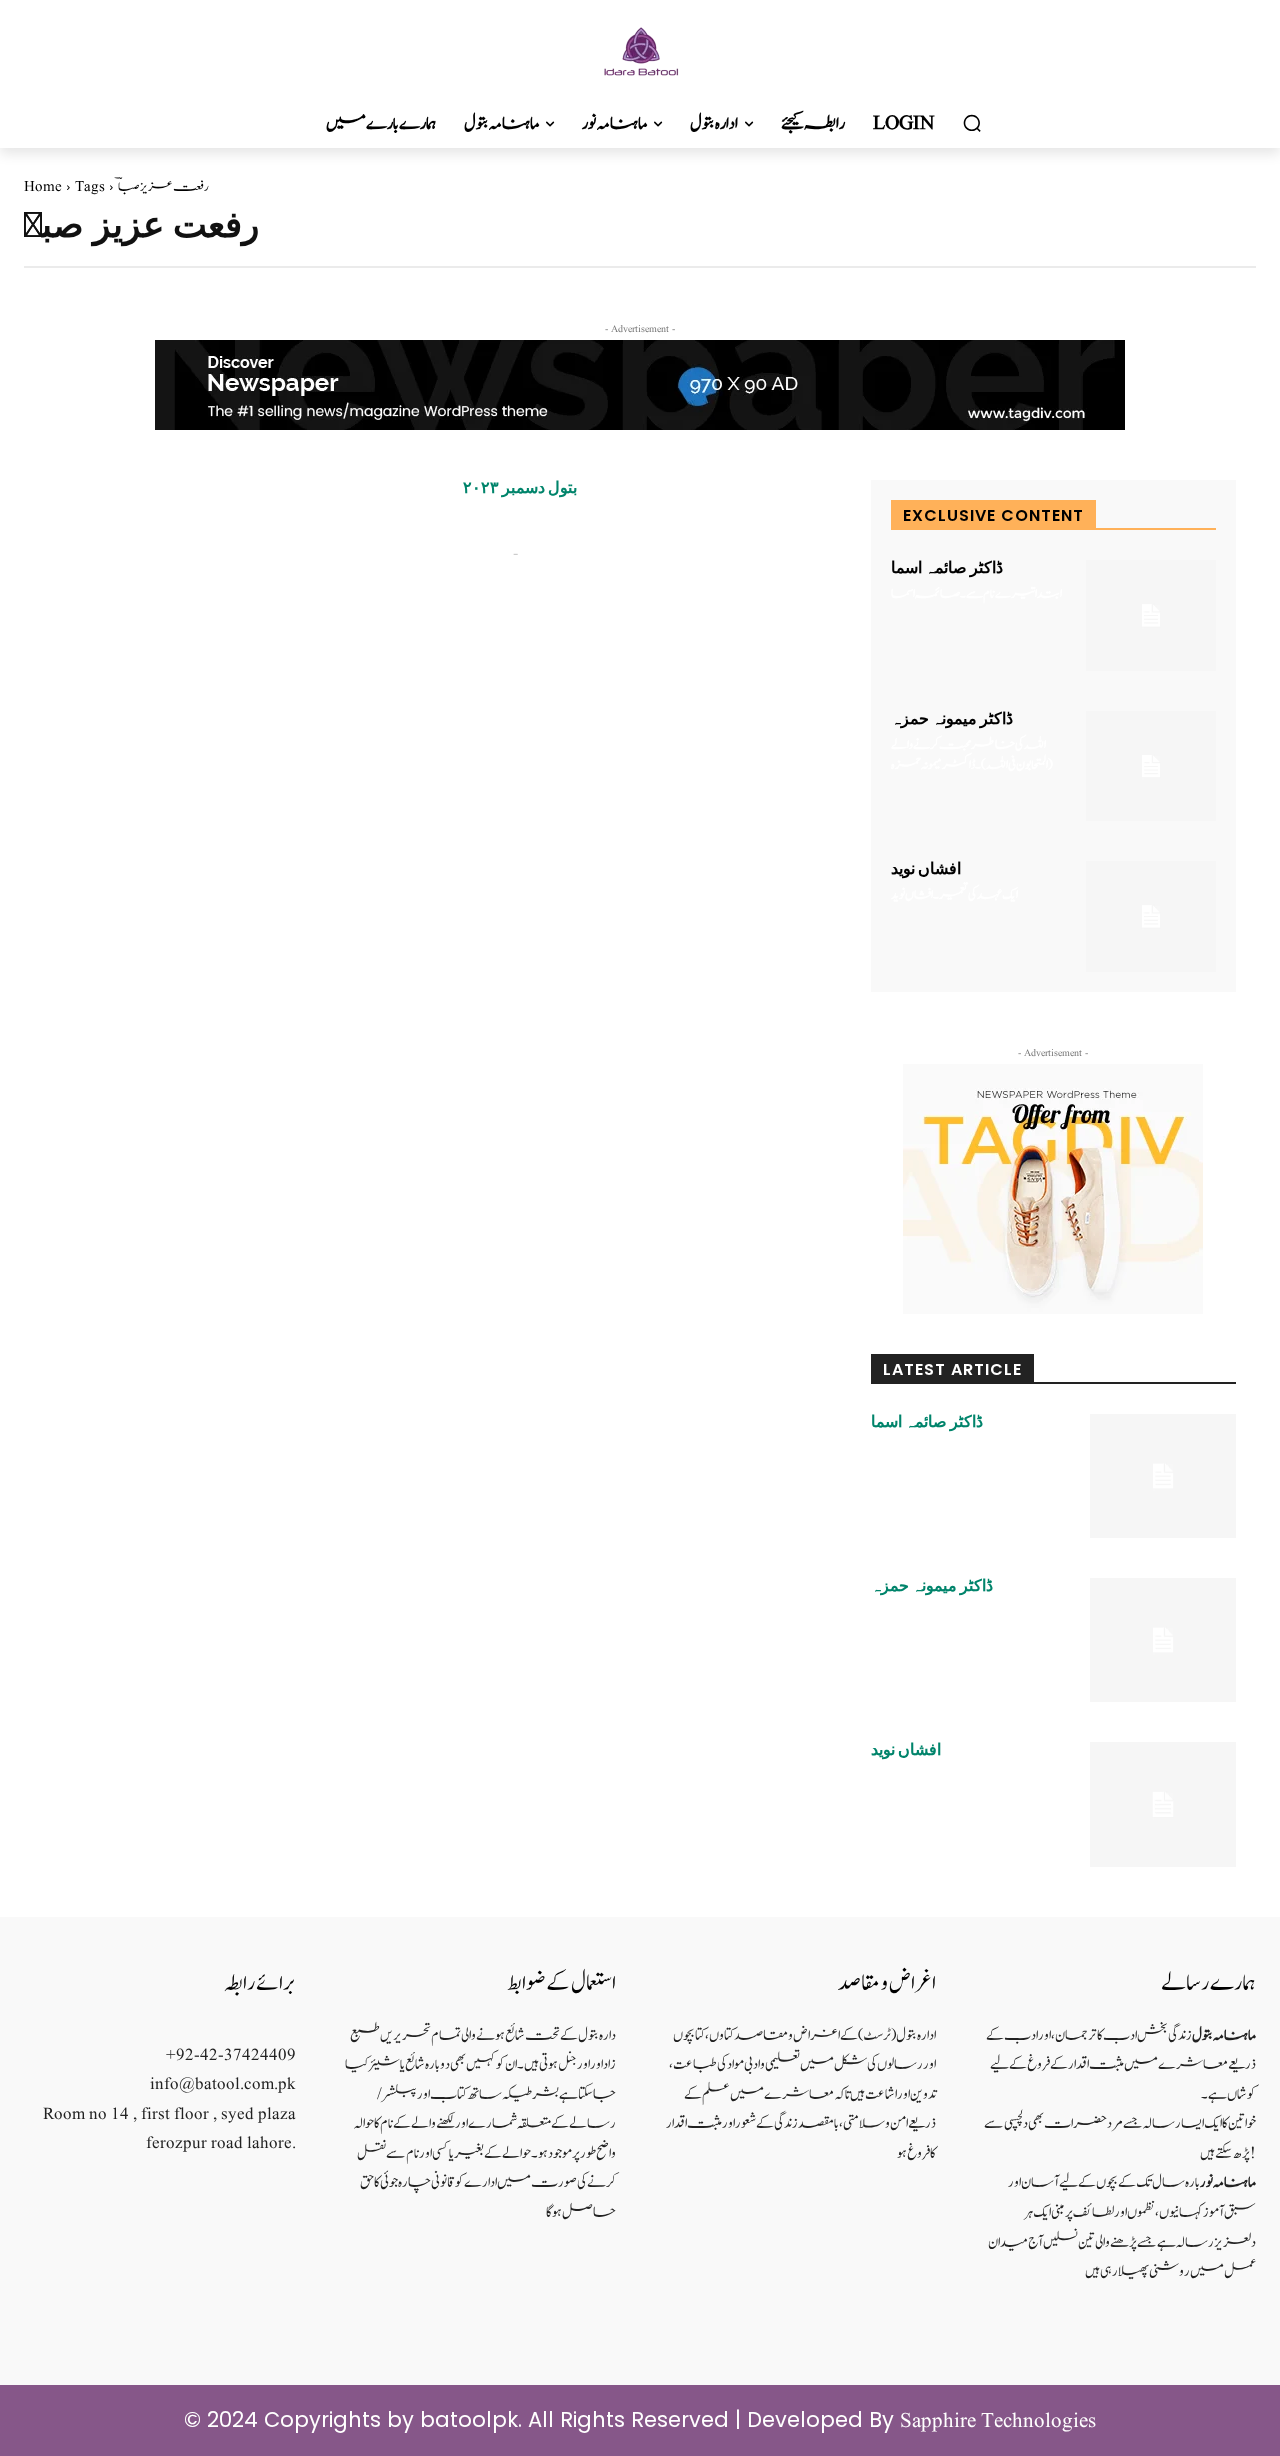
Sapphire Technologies (998, 2421)
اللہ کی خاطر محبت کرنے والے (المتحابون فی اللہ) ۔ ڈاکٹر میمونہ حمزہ (972, 755)
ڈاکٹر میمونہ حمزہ (952, 719)
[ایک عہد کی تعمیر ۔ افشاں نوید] (1151, 916)
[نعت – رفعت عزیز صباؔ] (238, 597)
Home (43, 187)
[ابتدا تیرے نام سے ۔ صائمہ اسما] (1151, 615)
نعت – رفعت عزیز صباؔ (539, 524)
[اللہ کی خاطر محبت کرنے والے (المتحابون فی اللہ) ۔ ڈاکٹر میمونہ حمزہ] (1151, 766)
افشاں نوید (926, 869)
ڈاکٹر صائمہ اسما (947, 568)
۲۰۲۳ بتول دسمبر (520, 488)
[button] (972, 124)
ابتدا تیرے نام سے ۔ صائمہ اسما (976, 594)
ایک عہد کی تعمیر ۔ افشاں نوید (954, 895)
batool (485, 553)
